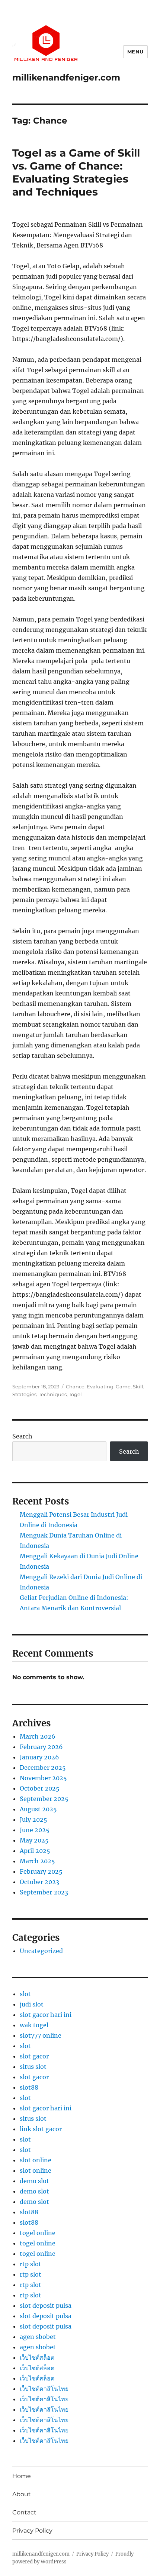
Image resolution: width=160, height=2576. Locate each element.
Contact (24, 2512)
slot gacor (34, 2056)
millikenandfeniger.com (66, 78)
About (22, 2494)
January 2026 (39, 1757)
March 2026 (38, 1736)
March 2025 (37, 1861)
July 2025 (33, 1819)
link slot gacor (41, 2129)
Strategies (24, 1394)
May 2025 (34, 1840)
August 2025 (38, 1809)
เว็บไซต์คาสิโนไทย (44, 2389)
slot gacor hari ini (46, 2015)
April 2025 (35, 1851)
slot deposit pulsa (46, 2306)
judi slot (32, 2004)
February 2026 (41, 1747)
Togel (75, 1394)
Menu (135, 52)
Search (22, 1436)
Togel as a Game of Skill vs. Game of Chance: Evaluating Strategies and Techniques (76, 172)
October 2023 (39, 1882)
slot (25, 1994)
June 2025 (35, 1830)
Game (123, 1387)
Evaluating (100, 1387)
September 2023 (44, 1892)
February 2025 (41, 1871)
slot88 (29, 2087)
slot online (36, 2160)
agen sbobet (38, 2337)
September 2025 (44, 1799)
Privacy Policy (32, 2531)
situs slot (33, 2067)
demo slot (34, 2181)
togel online (38, 2233)
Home (22, 2476)
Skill (138, 1387)
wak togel (34, 2025)
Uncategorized (41, 1951)
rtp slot (31, 2264)
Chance (75, 1387)
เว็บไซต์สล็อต (37, 2357)
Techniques (53, 1394)
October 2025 (40, 1788)
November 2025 (43, 1778)
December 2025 (43, 1768)
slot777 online (41, 2035)
